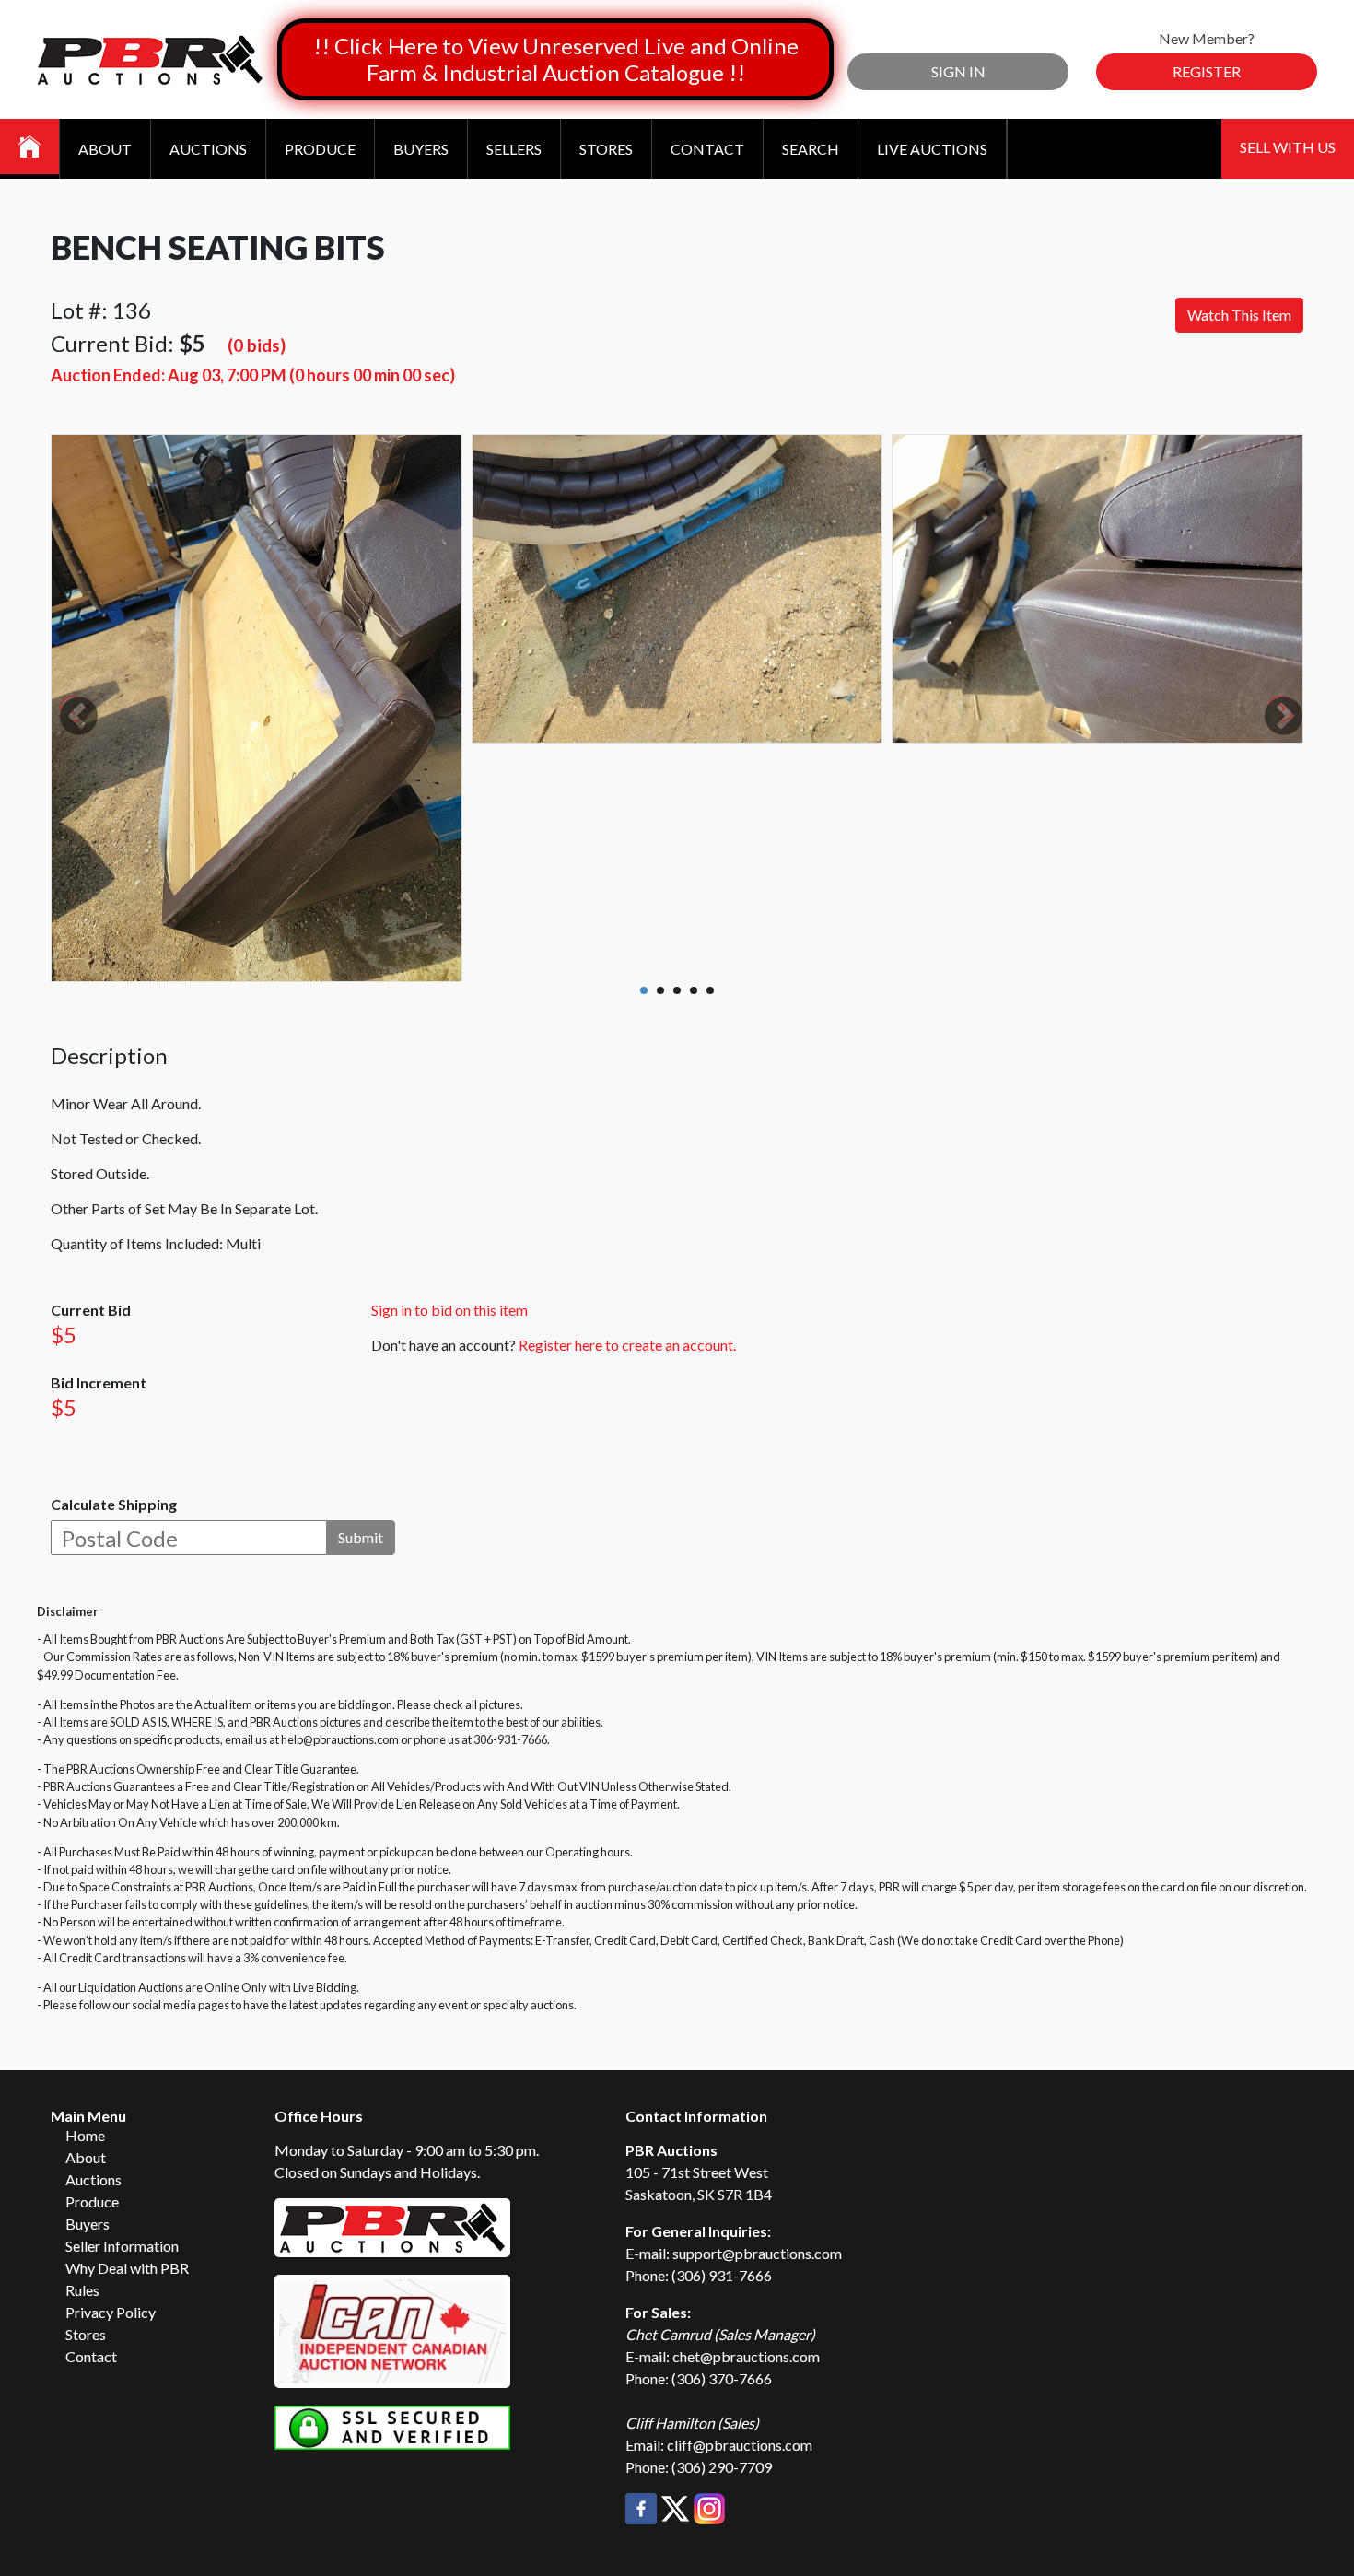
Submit (361, 1537)
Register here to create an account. (627, 1345)
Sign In (958, 71)
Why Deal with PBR (127, 2268)
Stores (606, 149)
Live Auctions (932, 149)
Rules (82, 2290)
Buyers (421, 149)
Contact (707, 149)
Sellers (514, 149)
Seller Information (122, 2246)
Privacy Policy (111, 2312)
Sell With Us (1288, 147)
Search (811, 149)
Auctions (208, 149)
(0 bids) (257, 345)
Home (85, 2135)
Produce (320, 149)
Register (1207, 71)
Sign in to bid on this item (449, 1310)
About (105, 149)
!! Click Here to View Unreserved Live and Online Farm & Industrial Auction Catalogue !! (556, 59)
